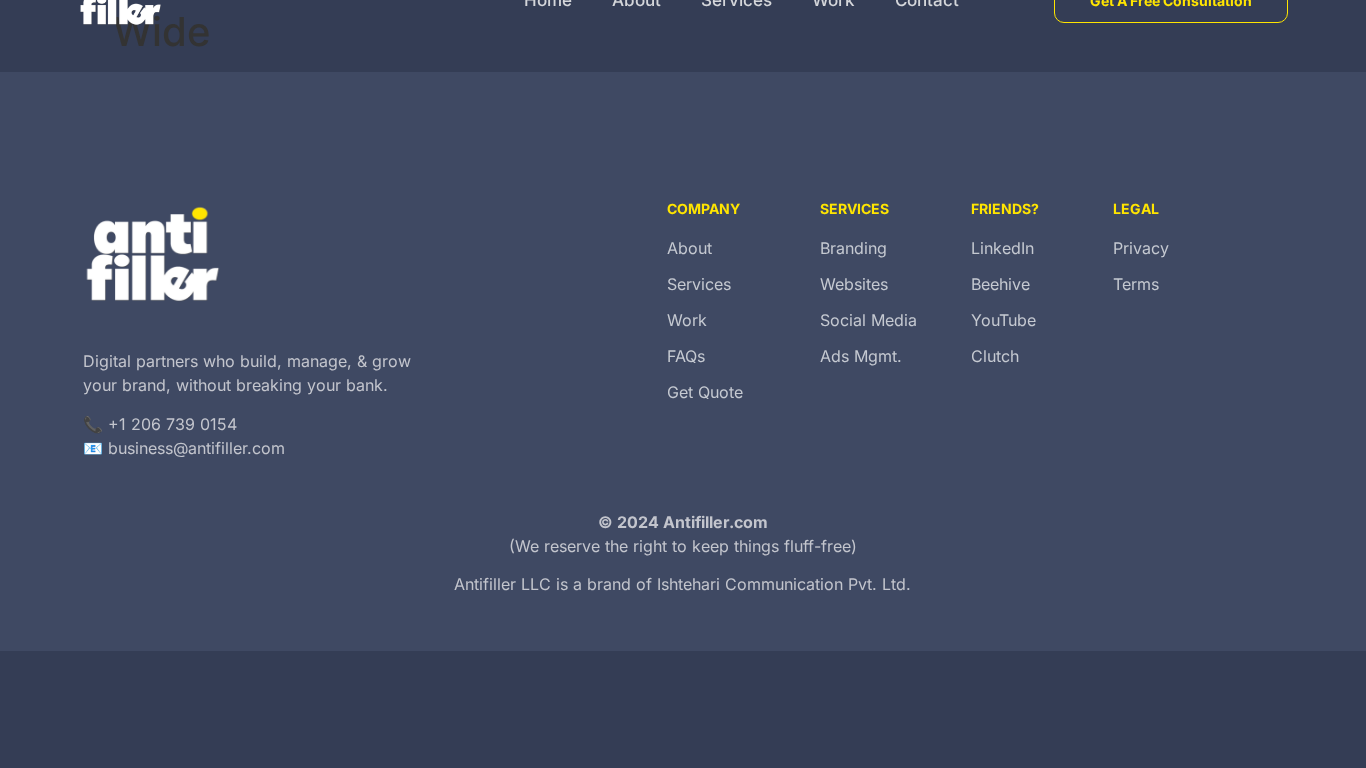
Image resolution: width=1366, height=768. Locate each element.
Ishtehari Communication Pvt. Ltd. (784, 584)
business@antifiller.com (196, 448)
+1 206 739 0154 (172, 424)
